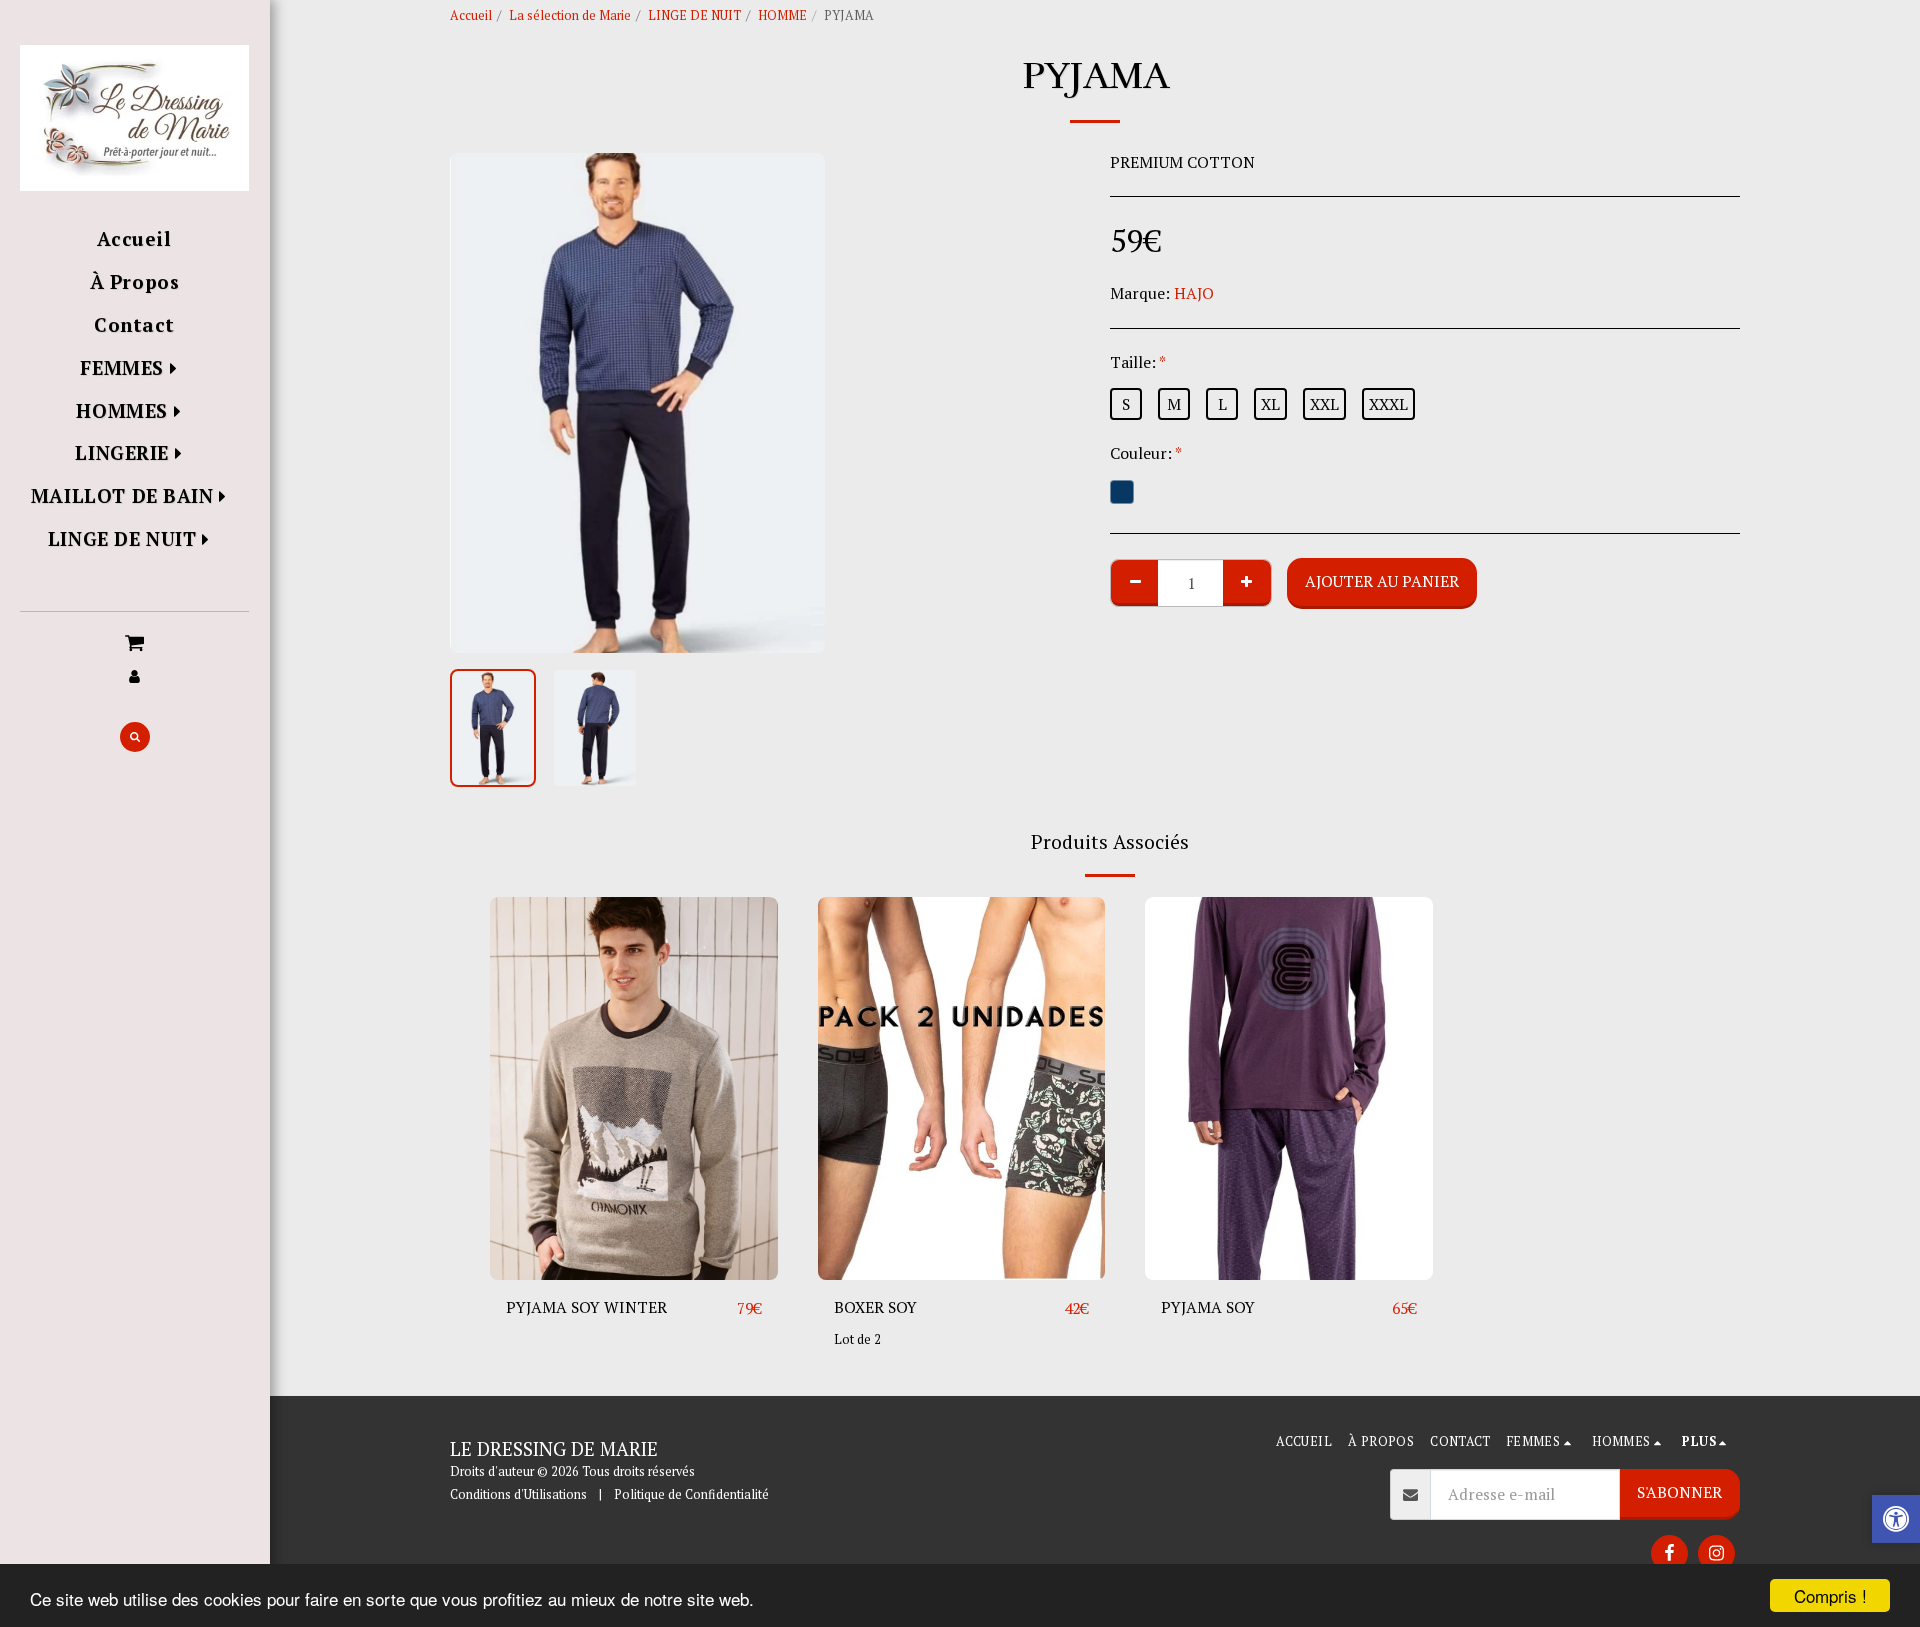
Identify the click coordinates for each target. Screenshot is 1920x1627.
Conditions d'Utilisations (518, 1494)
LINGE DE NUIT (694, 15)
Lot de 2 (857, 1339)
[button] (134, 640)
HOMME (782, 15)
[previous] (482, 403)
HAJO (1194, 293)
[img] (634, 1088)
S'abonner (1679, 1492)
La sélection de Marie (570, 15)
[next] (793, 403)
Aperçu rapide (634, 1271)
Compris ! (1830, 1595)
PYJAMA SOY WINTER (586, 1307)
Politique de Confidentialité (691, 1494)
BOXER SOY (875, 1307)
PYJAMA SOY (1208, 1307)
